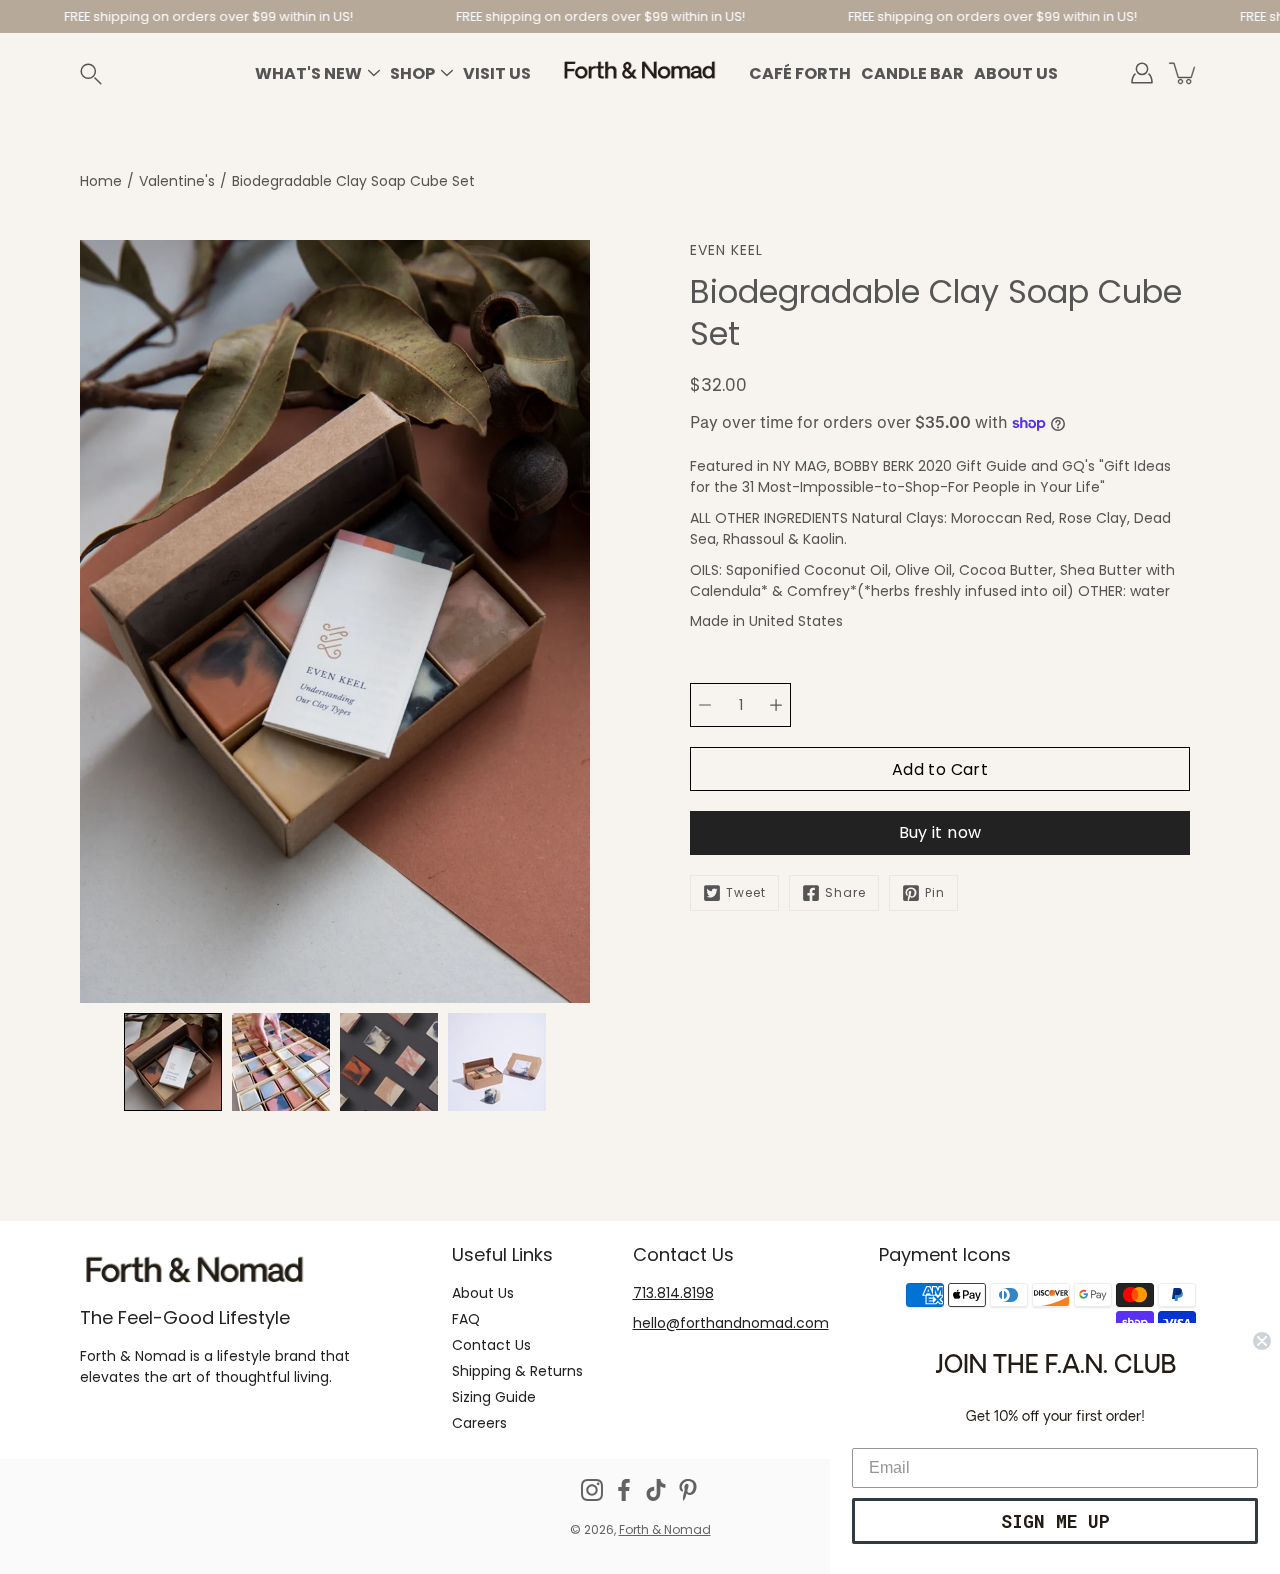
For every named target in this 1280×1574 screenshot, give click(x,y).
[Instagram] (592, 1490)
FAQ (466, 1319)
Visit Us (497, 73)
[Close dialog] (1262, 1341)
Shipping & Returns (517, 1371)
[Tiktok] (656, 1490)
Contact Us (491, 1345)
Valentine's (177, 181)
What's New (308, 73)
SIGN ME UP (1055, 1521)
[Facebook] (624, 1490)
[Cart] (1184, 73)
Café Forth (800, 73)
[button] (114, 73)
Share (845, 892)
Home (101, 181)
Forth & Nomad (665, 1529)
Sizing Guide (494, 1397)
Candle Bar (912, 73)
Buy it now (940, 832)
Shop (412, 73)
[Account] (1142, 73)
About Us (1016, 73)
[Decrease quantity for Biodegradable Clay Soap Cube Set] (705, 705)
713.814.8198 (673, 1293)
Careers (479, 1423)
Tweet (746, 892)
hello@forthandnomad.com (731, 1323)
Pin (935, 892)
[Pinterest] (688, 1490)
